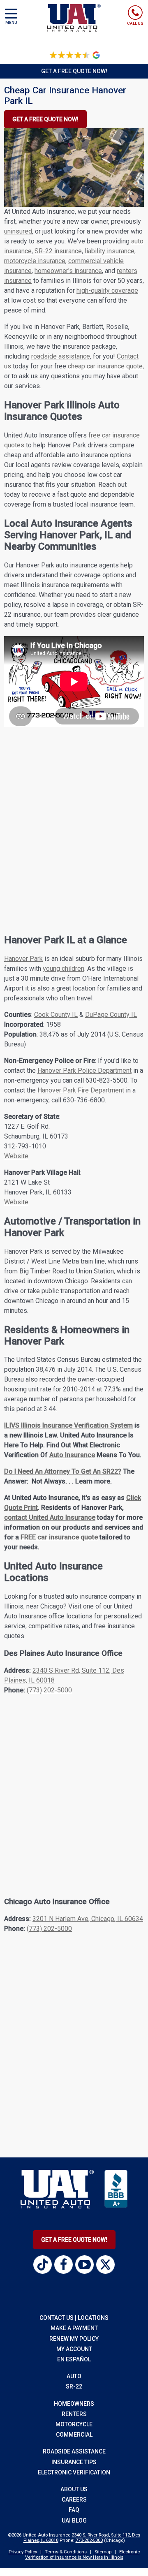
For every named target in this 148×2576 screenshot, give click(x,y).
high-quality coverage (107, 290)
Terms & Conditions (66, 2552)
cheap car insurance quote (105, 366)
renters (74, 2414)
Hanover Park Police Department (84, 1070)
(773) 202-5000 (49, 1690)
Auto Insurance (72, 1455)
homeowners (74, 2404)
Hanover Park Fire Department (81, 1090)
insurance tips (74, 2462)
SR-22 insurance (58, 251)
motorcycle (74, 2424)
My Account (74, 2349)
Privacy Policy (23, 2552)
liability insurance (110, 251)
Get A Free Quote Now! (74, 2240)
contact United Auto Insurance (50, 1517)
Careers (74, 2500)
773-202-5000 (89, 2540)
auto (74, 2376)
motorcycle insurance (35, 261)
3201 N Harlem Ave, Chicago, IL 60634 (88, 1919)
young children (64, 969)
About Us (74, 2489)
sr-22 (74, 2386)
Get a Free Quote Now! (74, 71)
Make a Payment (74, 2328)
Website (16, 1156)
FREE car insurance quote (59, 1537)
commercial (74, 2435)
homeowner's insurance (68, 271)
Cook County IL (56, 1015)
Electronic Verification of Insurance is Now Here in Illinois (82, 2555)
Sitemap (103, 2552)
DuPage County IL (111, 1015)
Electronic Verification (74, 2472)
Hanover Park (23, 959)
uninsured (18, 231)
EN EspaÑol (74, 2359)
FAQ (74, 2510)
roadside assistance (61, 356)
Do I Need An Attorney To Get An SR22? (63, 1471)
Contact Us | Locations (74, 2318)
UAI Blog (74, 2520)
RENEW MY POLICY (74, 2339)
